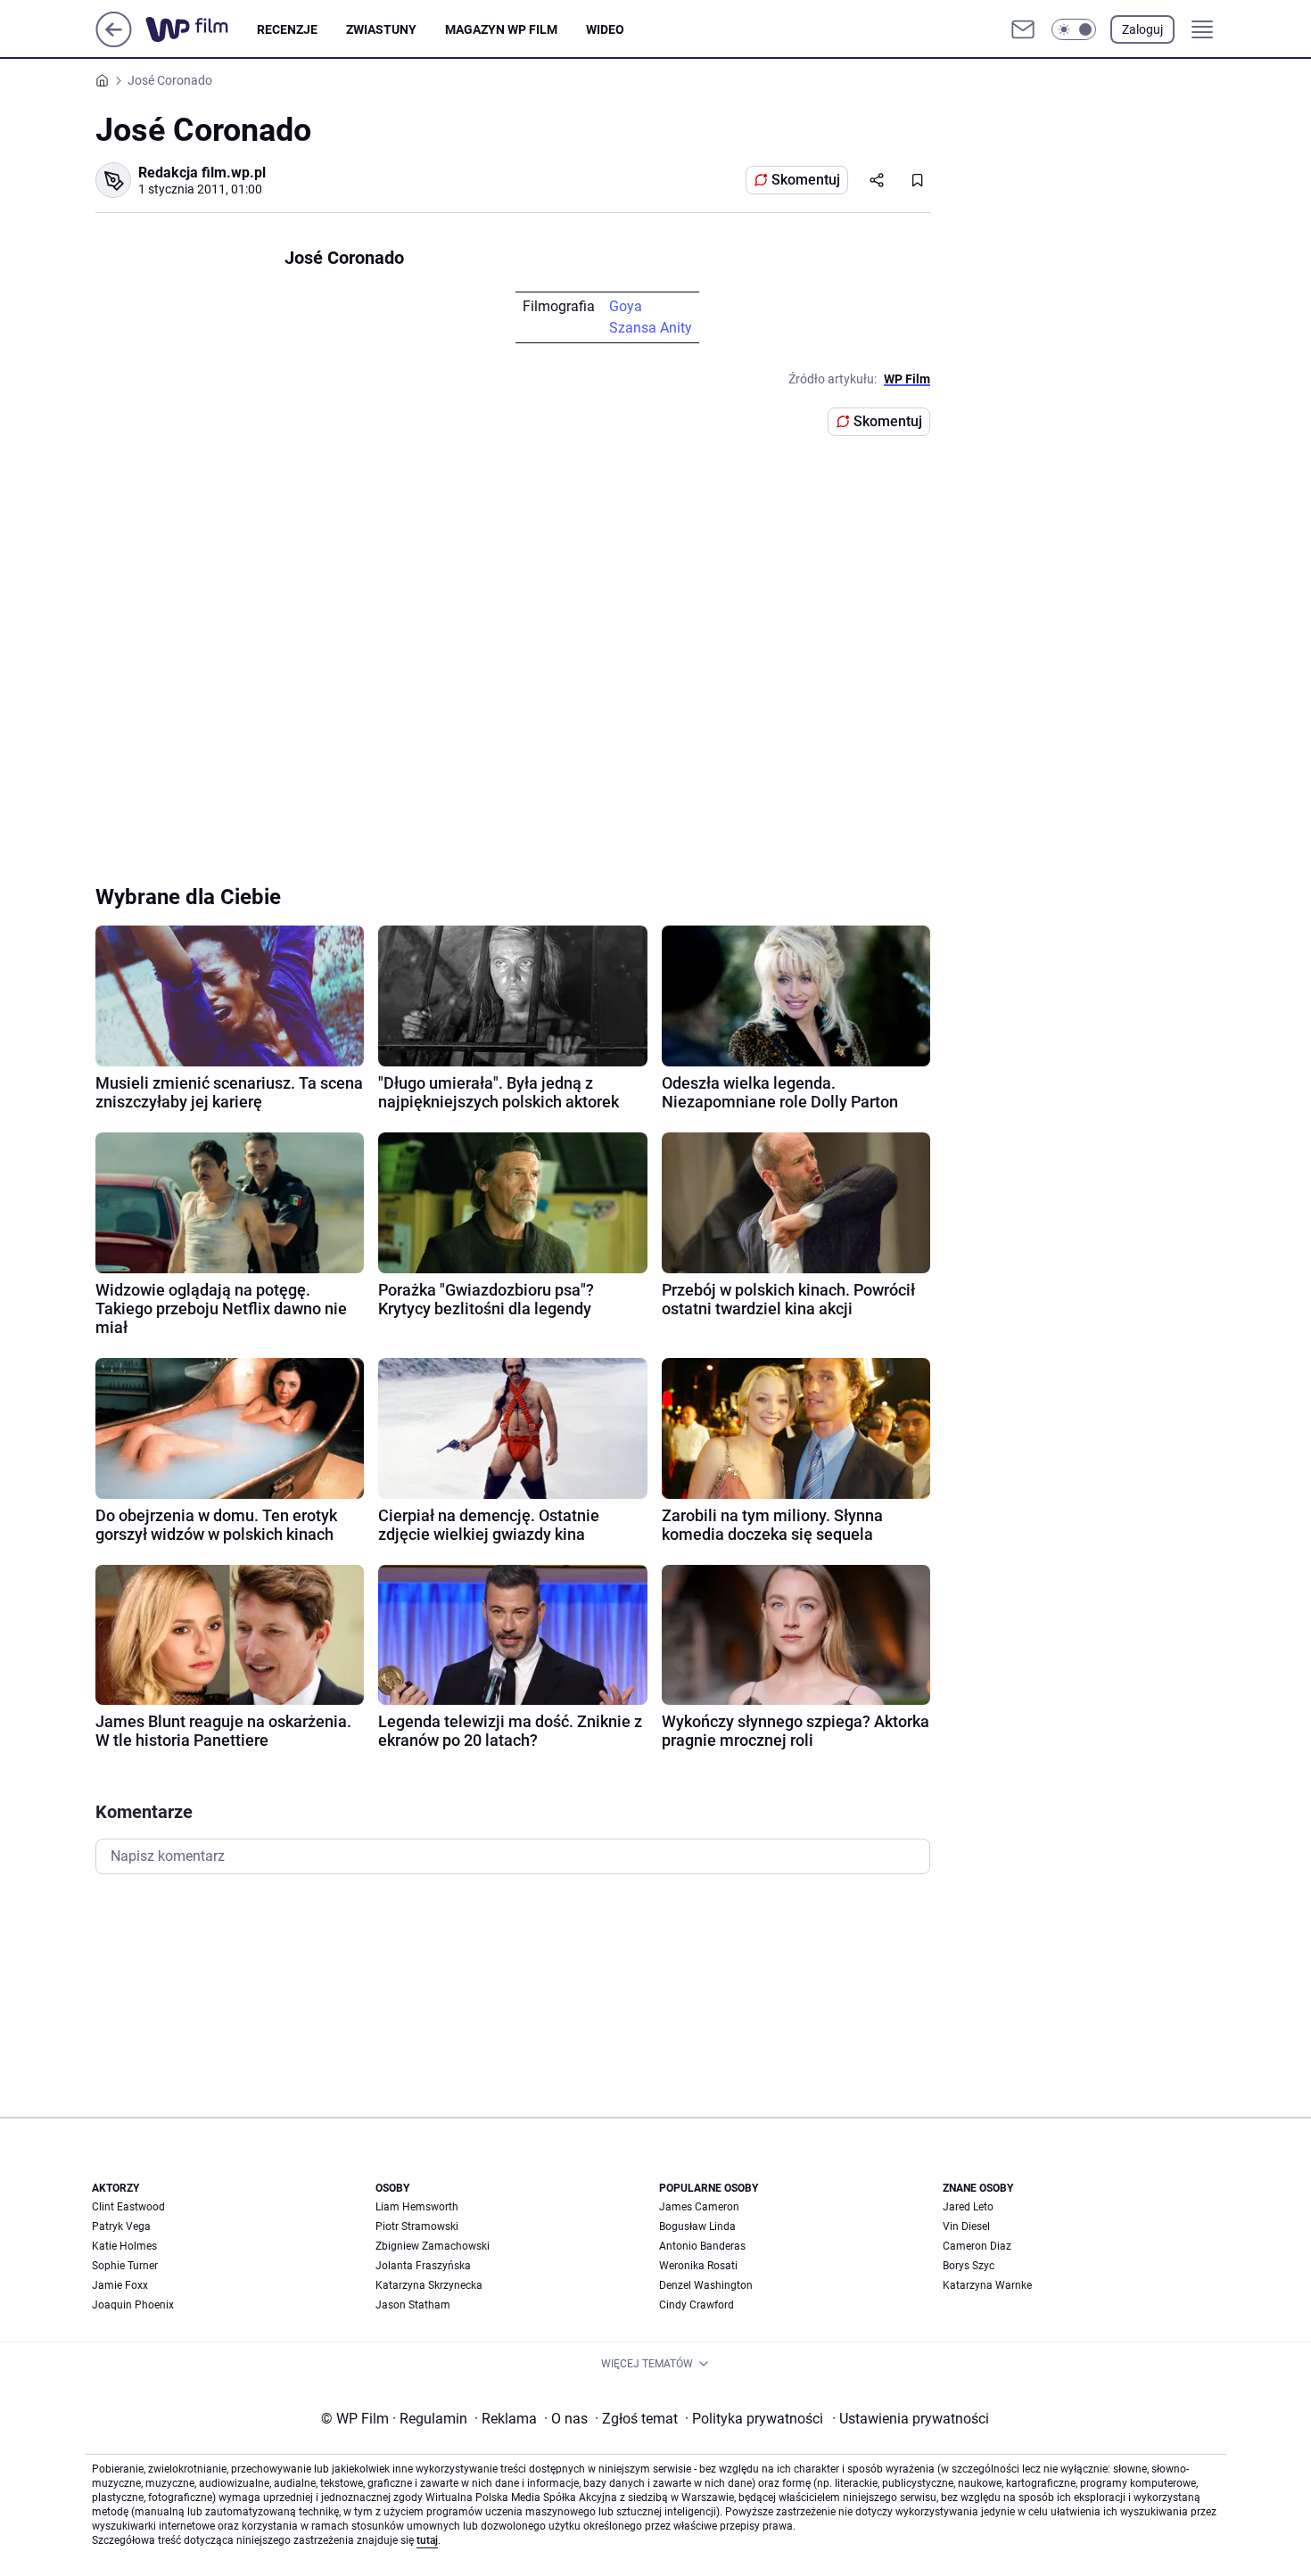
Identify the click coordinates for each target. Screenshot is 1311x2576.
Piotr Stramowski (417, 2226)
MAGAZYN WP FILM (501, 29)
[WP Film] (201, 29)
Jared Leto (968, 2207)
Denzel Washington (706, 2285)
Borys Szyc (969, 2266)
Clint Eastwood (128, 2207)
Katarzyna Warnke (987, 2285)
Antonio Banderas (702, 2246)
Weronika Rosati (698, 2266)
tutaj (427, 2540)
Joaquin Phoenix (133, 2305)
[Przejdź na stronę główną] (114, 42)
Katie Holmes (124, 2246)
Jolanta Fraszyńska (423, 2266)
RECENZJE (287, 29)
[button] (1074, 29)
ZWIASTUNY (381, 29)
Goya (626, 306)
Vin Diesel (966, 2226)
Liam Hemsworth (417, 2207)
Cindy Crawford (697, 2305)
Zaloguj (1142, 29)
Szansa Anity (651, 328)
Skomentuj (806, 180)
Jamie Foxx (120, 2285)
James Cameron (699, 2207)
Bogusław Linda (697, 2226)
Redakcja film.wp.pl (202, 173)
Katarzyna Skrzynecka (429, 2285)
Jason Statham (413, 2305)
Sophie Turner (125, 2266)
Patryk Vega (121, 2226)
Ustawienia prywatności (911, 2419)
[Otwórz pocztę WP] (1023, 29)
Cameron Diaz (977, 2246)
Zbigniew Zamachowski (433, 2246)
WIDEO (605, 29)
